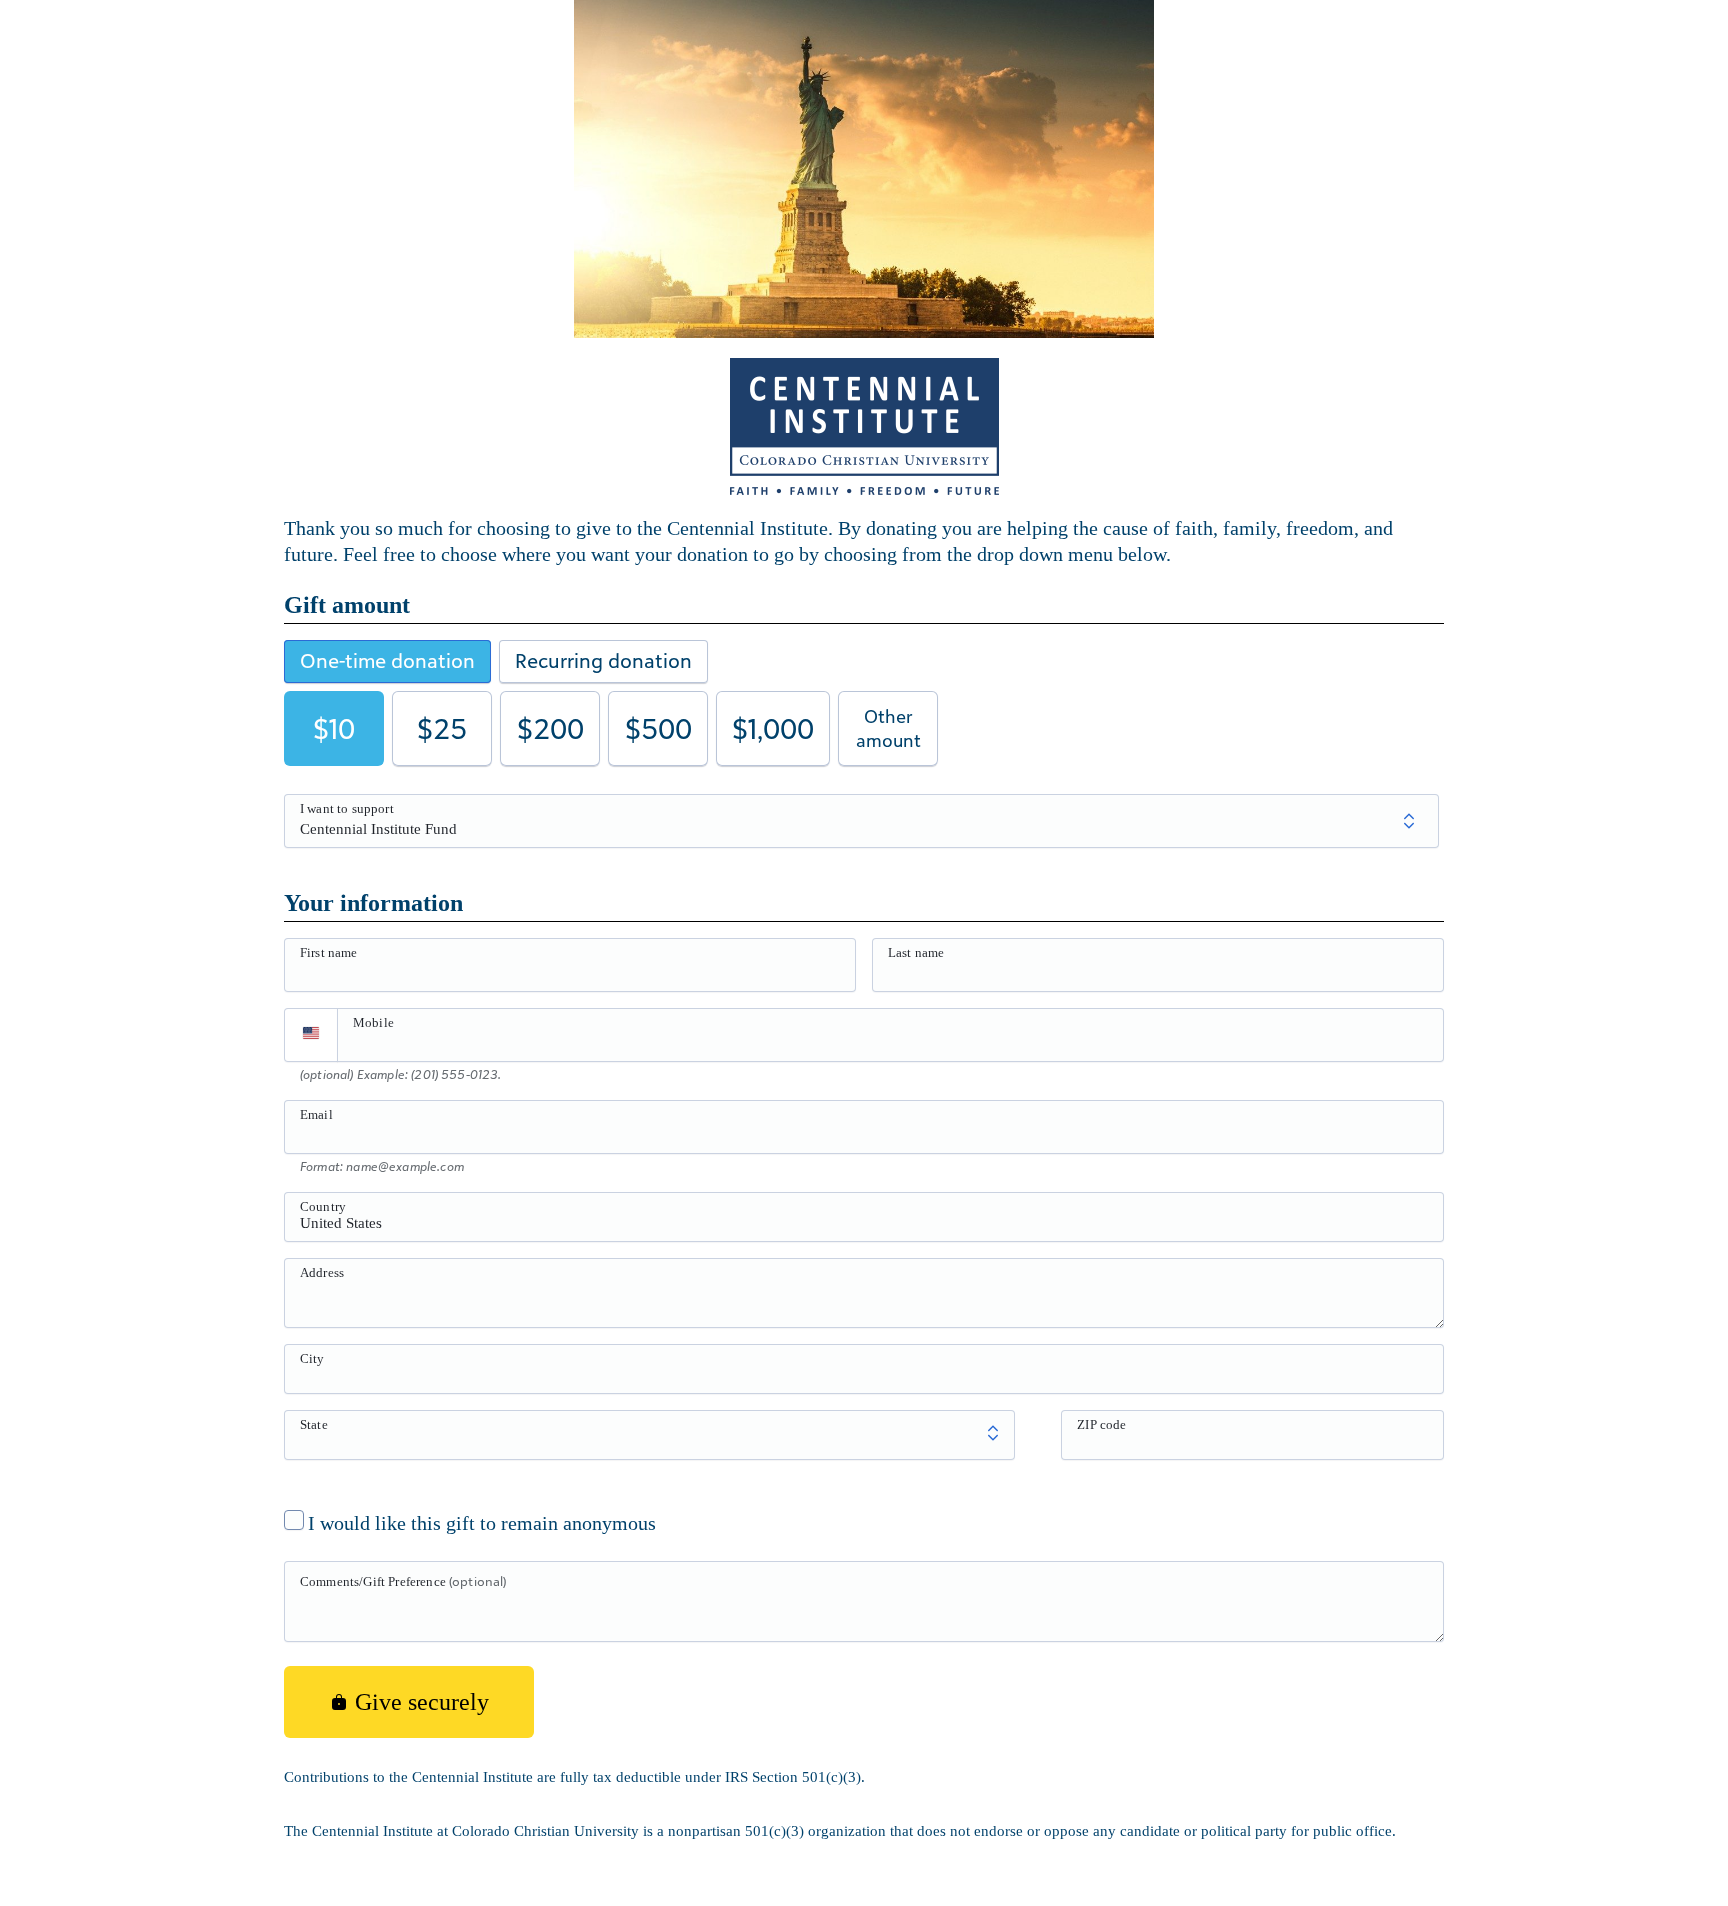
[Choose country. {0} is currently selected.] (311, 1035)
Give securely (419, 1702)
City (312, 1358)
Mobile (373, 1022)
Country (323, 1206)
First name (329, 952)
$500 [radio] (658, 728)
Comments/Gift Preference (403, 1581)
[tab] (387, 661)
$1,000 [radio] (773, 728)
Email (316, 1114)
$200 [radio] (550, 728)
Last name (916, 952)
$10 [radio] (334, 728)
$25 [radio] (442, 728)
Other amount (888, 728)
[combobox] (864, 1228)
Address (322, 1272)
